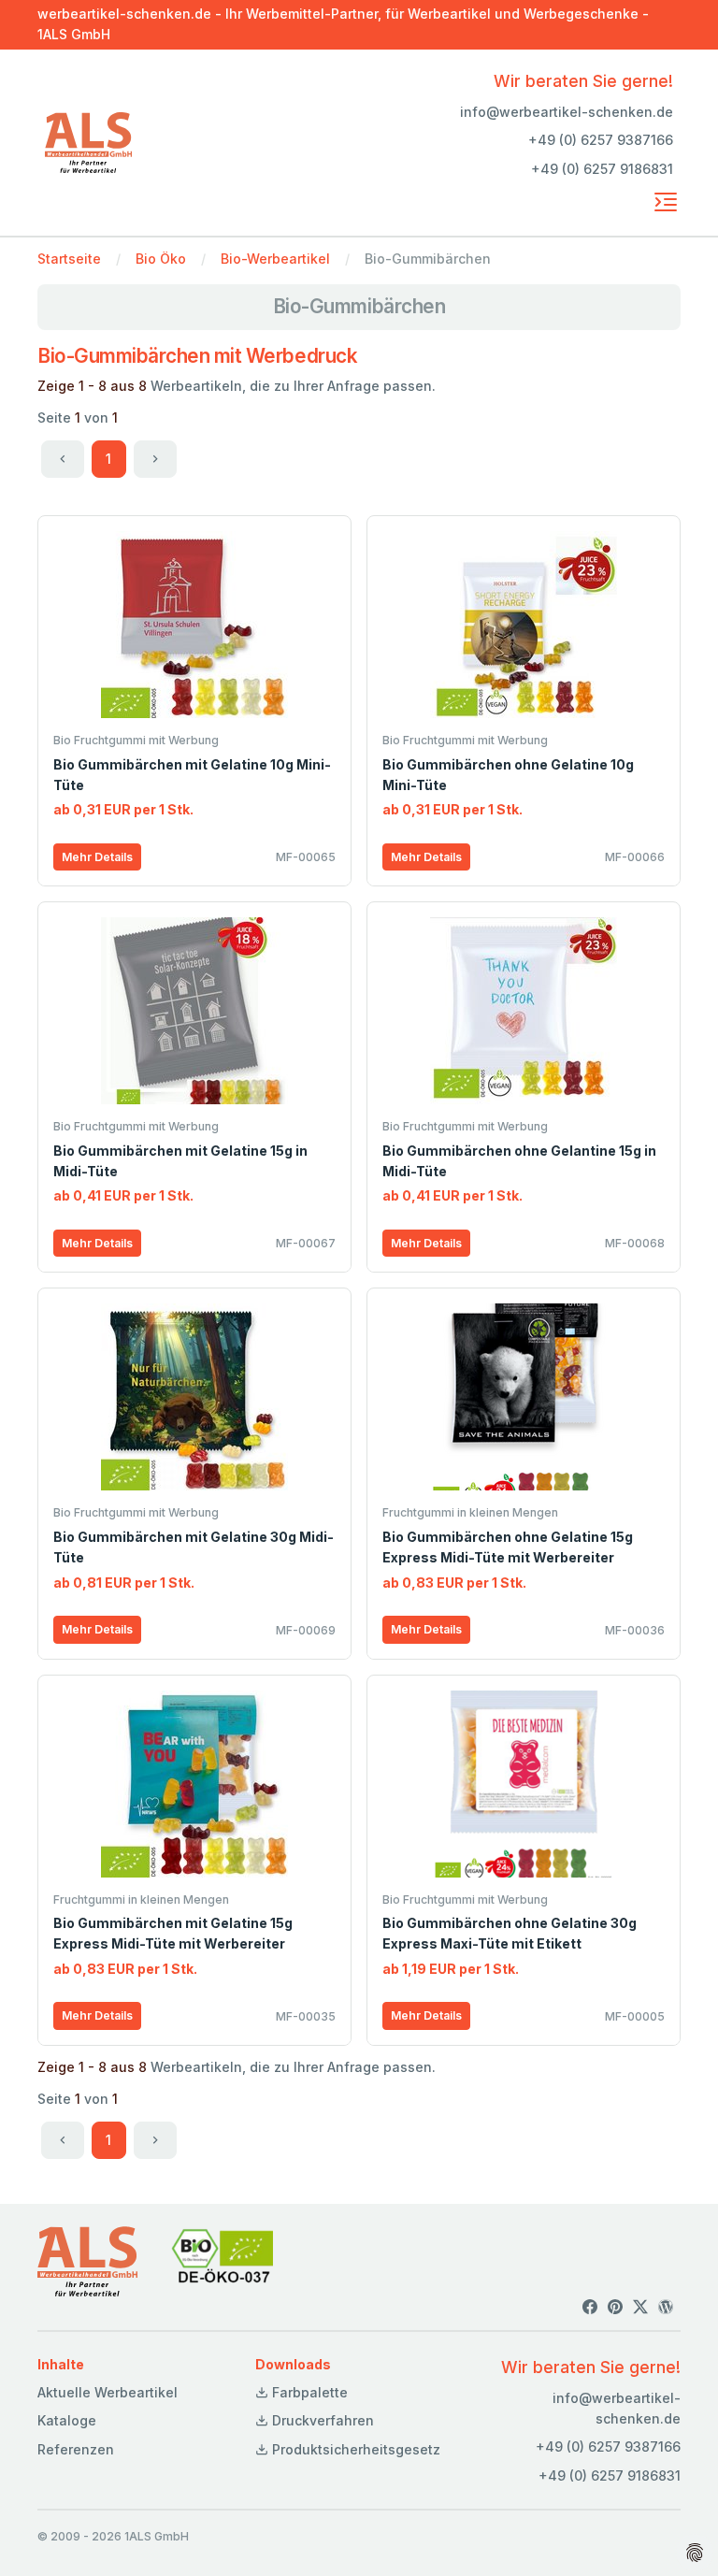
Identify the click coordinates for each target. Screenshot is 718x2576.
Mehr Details (97, 857)
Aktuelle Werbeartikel (108, 2392)
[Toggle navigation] (666, 202)
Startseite (69, 259)
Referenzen (76, 2449)
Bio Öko (161, 259)
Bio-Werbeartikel (275, 259)
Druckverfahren (321, 2420)
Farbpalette (308, 2392)
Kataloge (67, 2420)
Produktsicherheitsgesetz (354, 2449)
